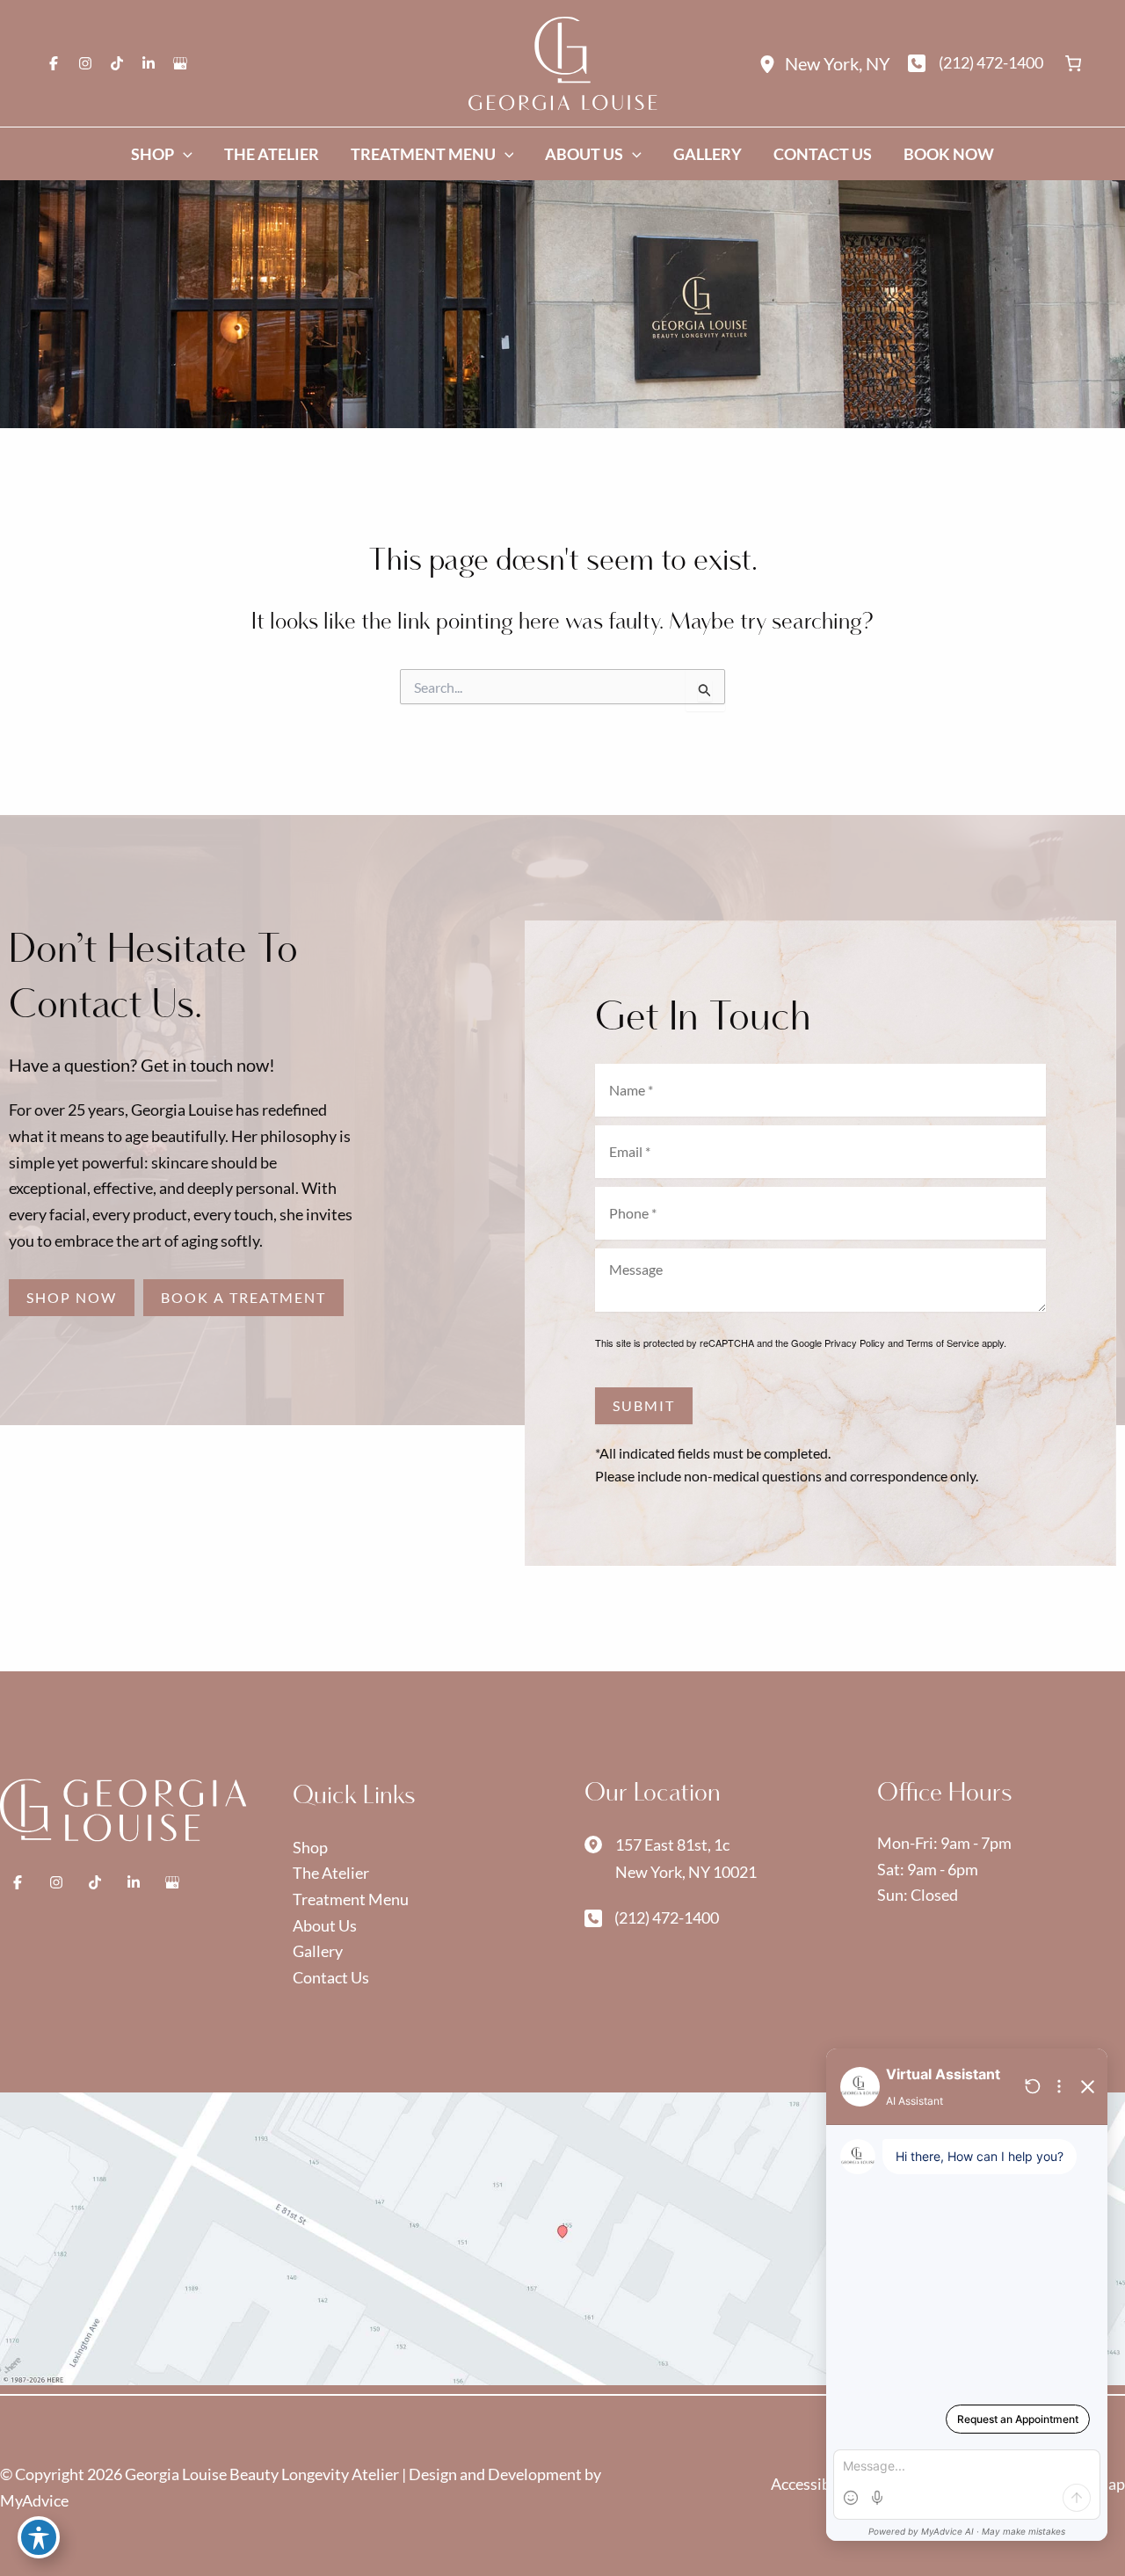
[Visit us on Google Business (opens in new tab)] (180, 63)
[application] (183, 154)
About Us (325, 1925)
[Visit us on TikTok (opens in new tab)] (117, 63)
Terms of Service (943, 1343)
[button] (72, 1298)
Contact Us (331, 1977)
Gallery (318, 1951)
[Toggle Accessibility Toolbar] (39, 2537)
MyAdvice (34, 2500)
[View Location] (772, 63)
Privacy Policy (855, 1343)
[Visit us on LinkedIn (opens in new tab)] (149, 63)
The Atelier (331, 1873)
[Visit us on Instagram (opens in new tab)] (85, 63)
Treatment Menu (351, 1899)
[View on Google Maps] (562, 2237)
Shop (310, 1847)
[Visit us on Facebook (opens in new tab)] (54, 63)
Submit (644, 1405)
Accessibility (816, 2484)
